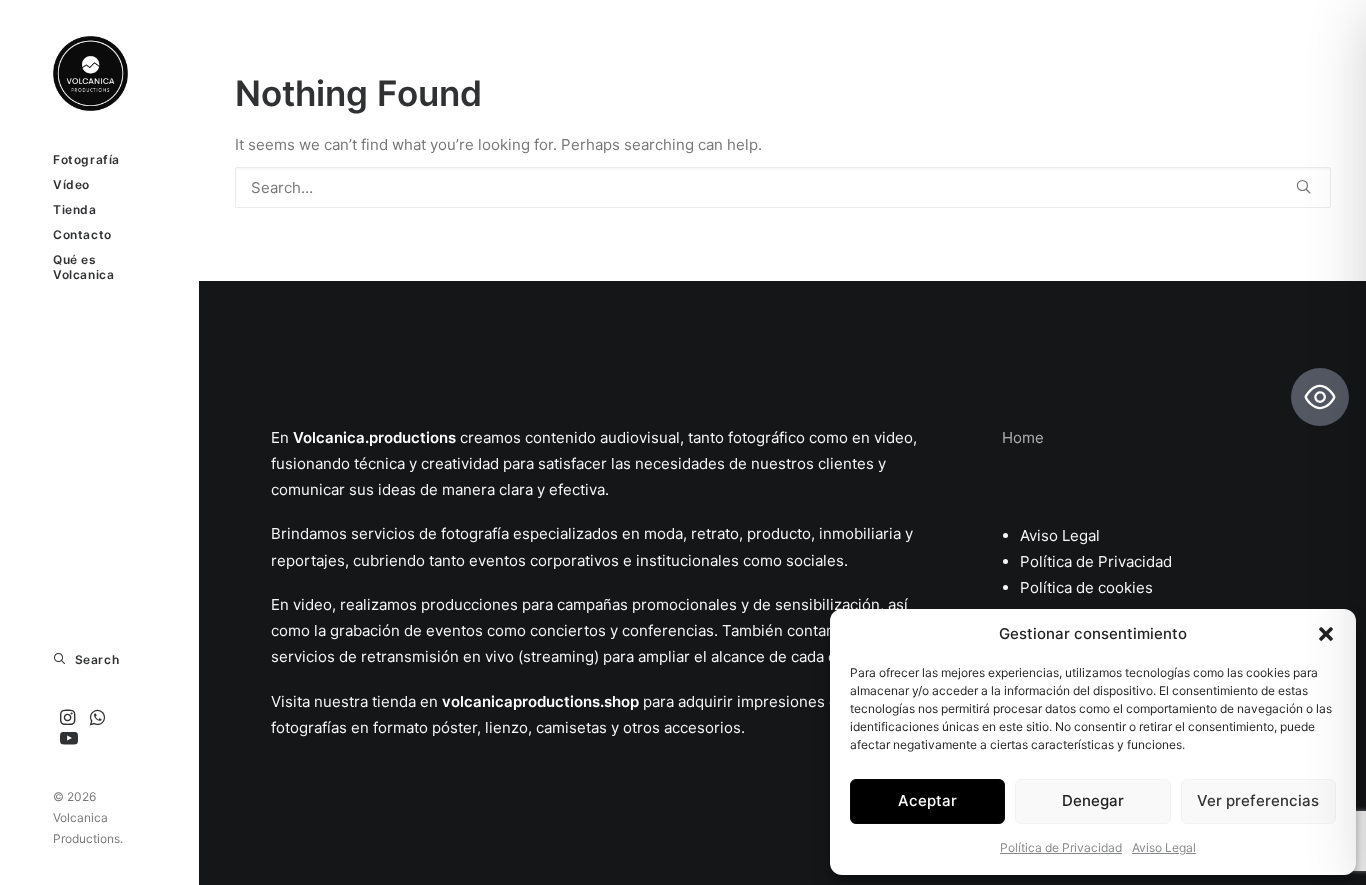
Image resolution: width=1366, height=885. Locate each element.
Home (1023, 437)
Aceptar (927, 800)
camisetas (571, 727)
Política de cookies (1086, 587)
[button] (1326, 634)
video (893, 437)
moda (661, 533)
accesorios (702, 727)
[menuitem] (68, 718)
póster (454, 727)
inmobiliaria (860, 533)
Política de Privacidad (1061, 847)
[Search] (783, 187)
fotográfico (766, 437)
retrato (715, 533)
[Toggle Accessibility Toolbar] (1320, 397)
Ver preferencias (1258, 800)
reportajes (308, 560)
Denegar (1093, 800)
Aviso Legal (1164, 847)
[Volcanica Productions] (99, 73)
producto (779, 533)
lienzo (506, 727)
